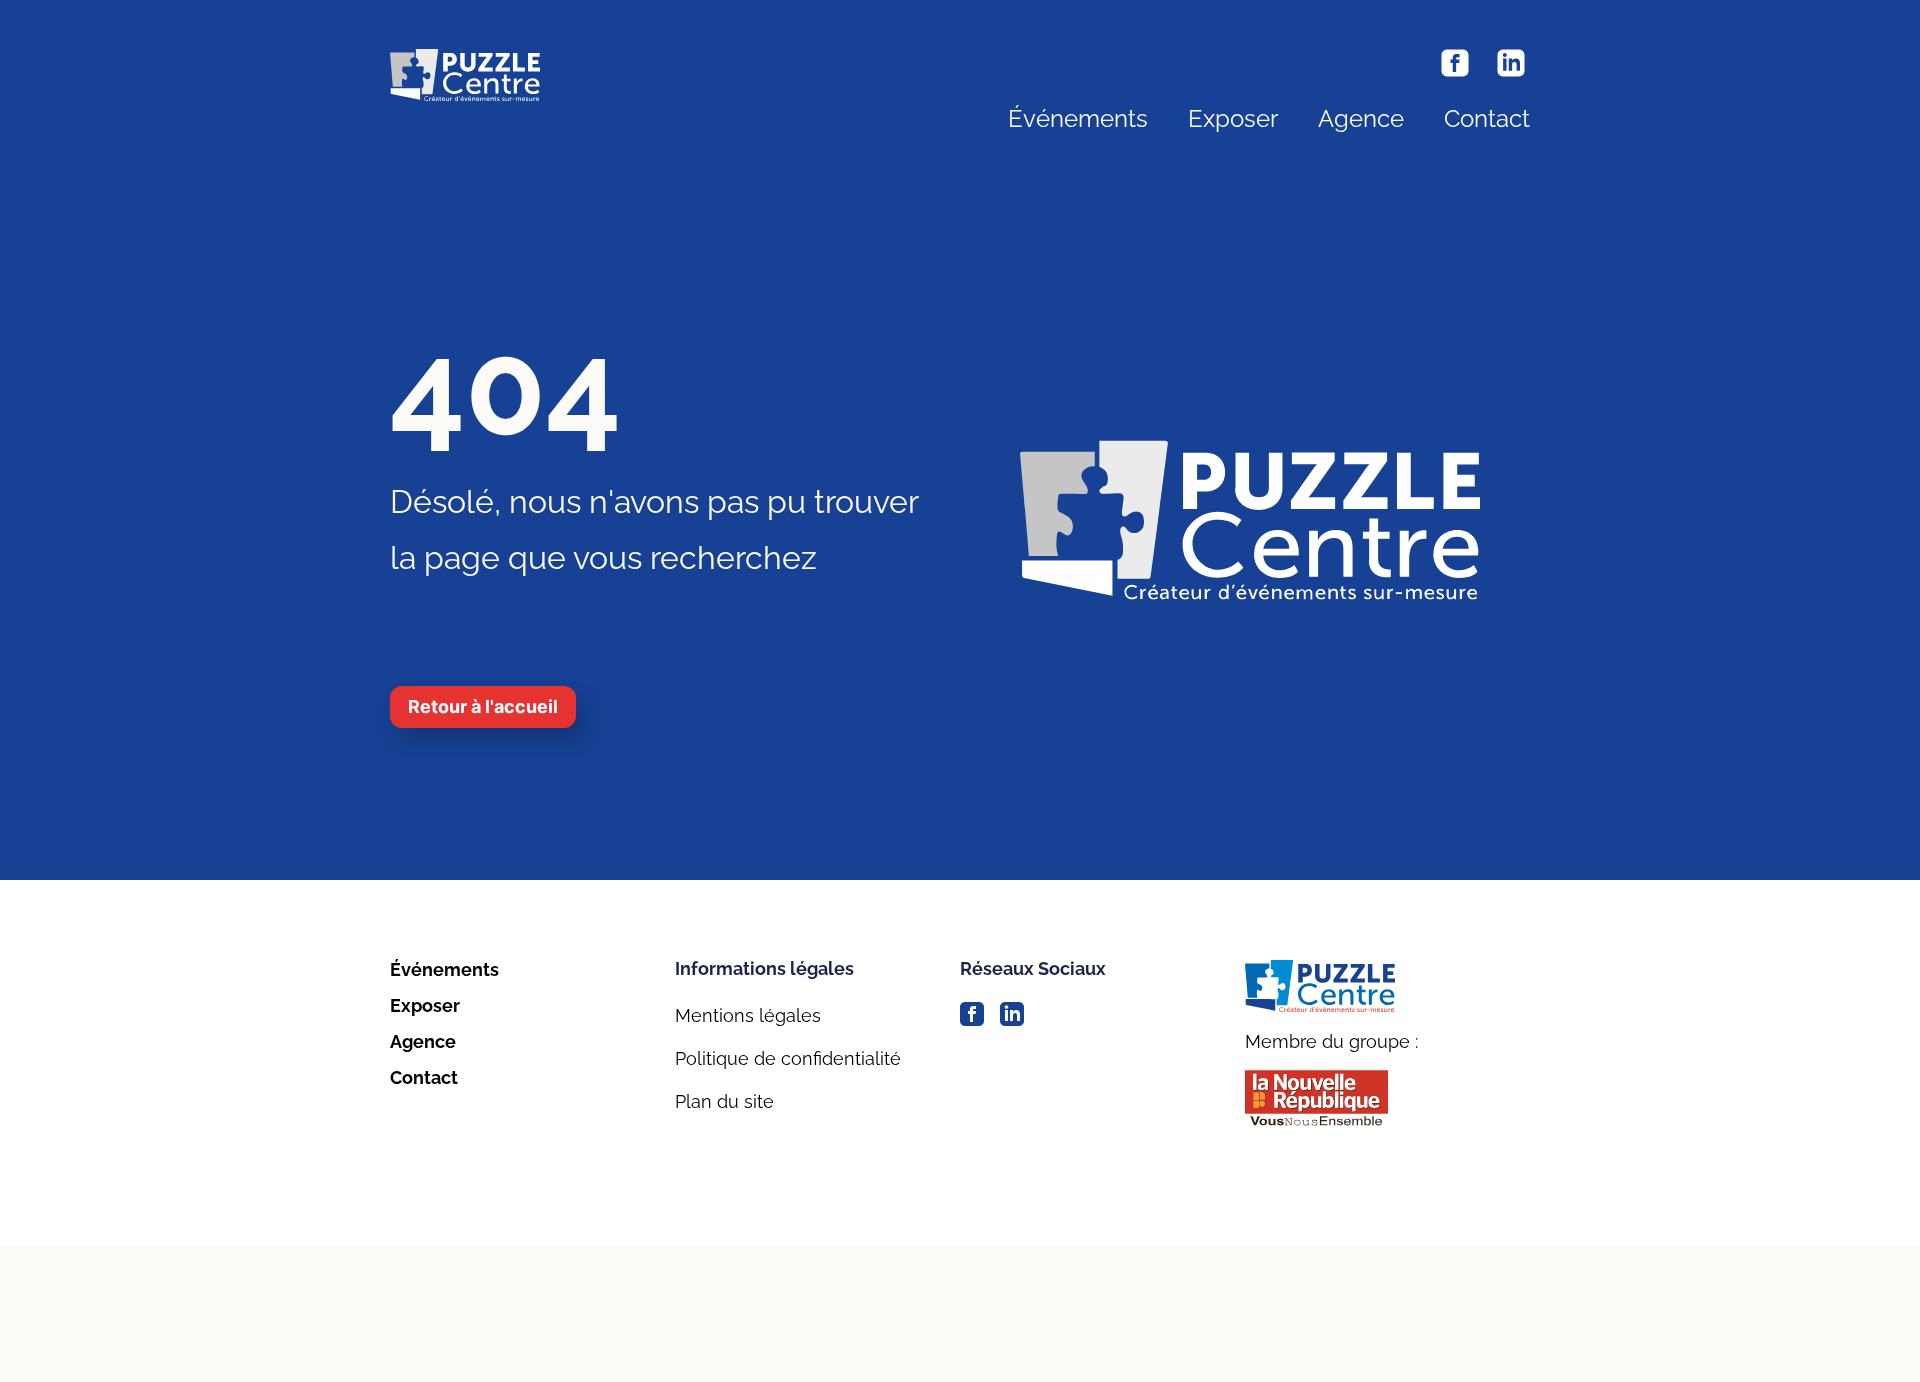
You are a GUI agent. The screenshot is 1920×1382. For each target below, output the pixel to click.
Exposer (1233, 119)
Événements (1078, 119)
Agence (1361, 119)
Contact (1487, 119)
